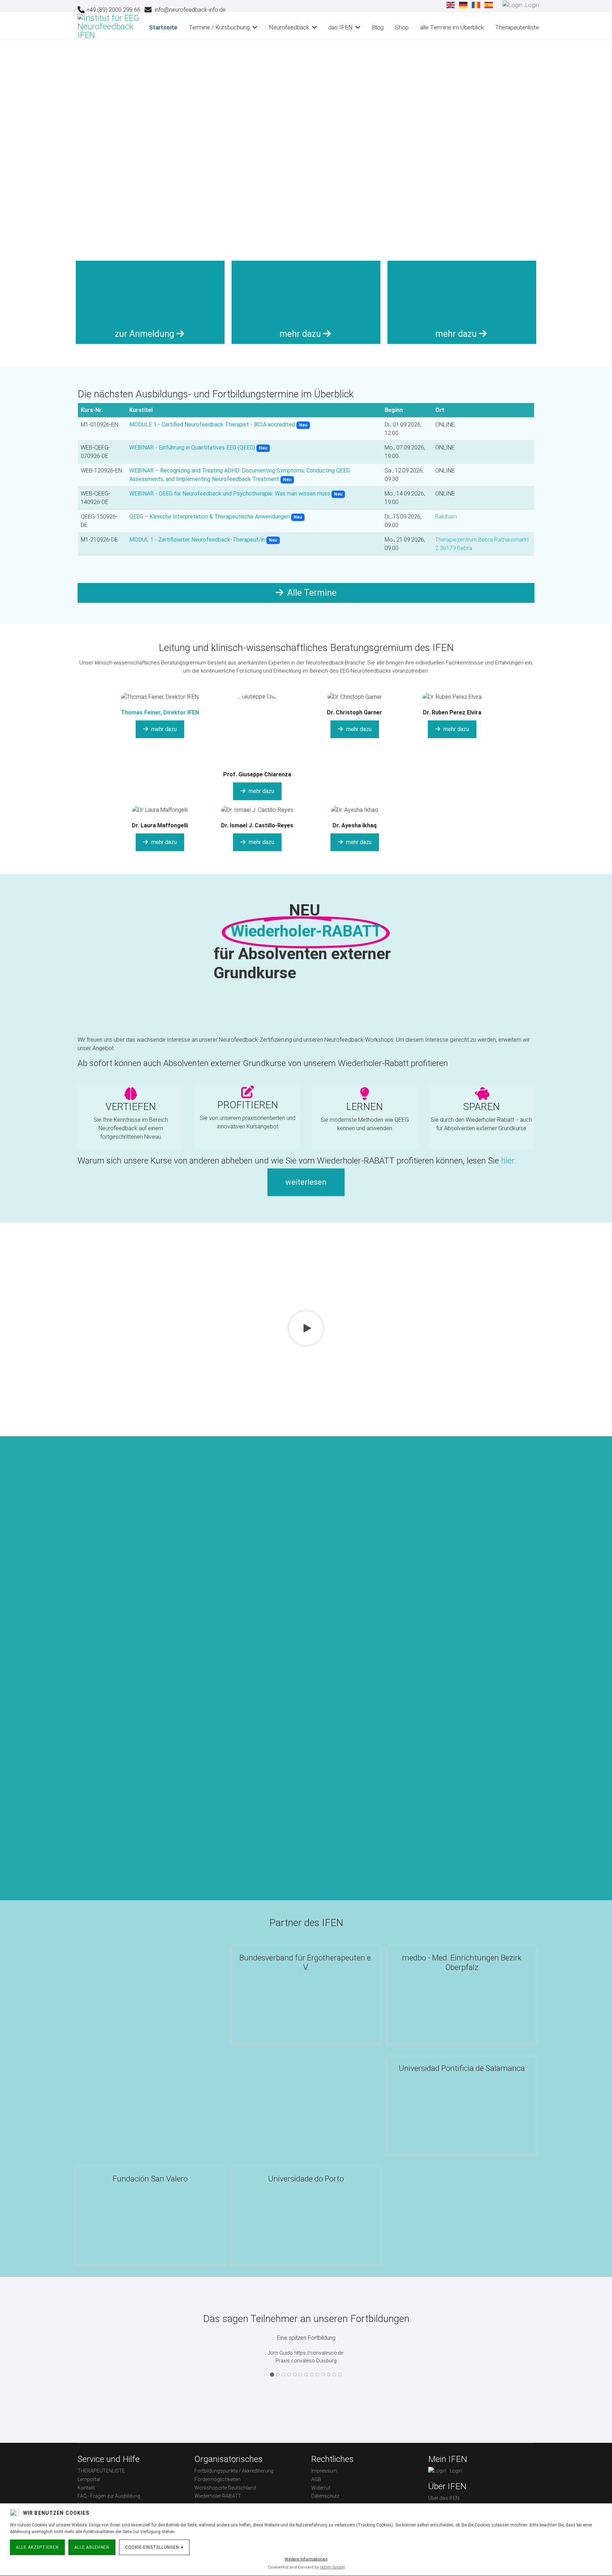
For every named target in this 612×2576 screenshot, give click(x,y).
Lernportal (89, 2479)
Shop (402, 27)
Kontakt (86, 2488)
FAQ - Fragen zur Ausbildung (109, 2496)
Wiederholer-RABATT (218, 2496)
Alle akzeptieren (37, 2547)
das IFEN (341, 27)
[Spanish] (489, 5)
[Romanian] (476, 5)
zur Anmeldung (146, 334)
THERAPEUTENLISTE (101, 2471)
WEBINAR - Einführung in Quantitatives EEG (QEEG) (192, 448)
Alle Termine (311, 593)
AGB (316, 2479)
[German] (464, 5)
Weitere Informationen (306, 2559)
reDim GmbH (332, 2567)
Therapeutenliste (517, 27)
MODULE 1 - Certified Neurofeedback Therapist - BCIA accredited (212, 424)
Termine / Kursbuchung (219, 27)
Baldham (446, 517)
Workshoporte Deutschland (225, 2488)
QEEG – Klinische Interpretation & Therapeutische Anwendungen (209, 517)
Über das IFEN (444, 2498)
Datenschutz (325, 2496)
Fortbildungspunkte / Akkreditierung (234, 2471)
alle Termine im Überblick (452, 27)
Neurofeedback (289, 27)
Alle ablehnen (92, 2547)
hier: (509, 1161)
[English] (451, 5)
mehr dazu (301, 334)
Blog (378, 27)
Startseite (163, 27)
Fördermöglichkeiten (217, 2479)
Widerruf (321, 2488)
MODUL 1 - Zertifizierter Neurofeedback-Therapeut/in (197, 540)
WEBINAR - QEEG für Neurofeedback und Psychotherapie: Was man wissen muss (230, 494)
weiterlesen (306, 1182)
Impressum (324, 2471)
